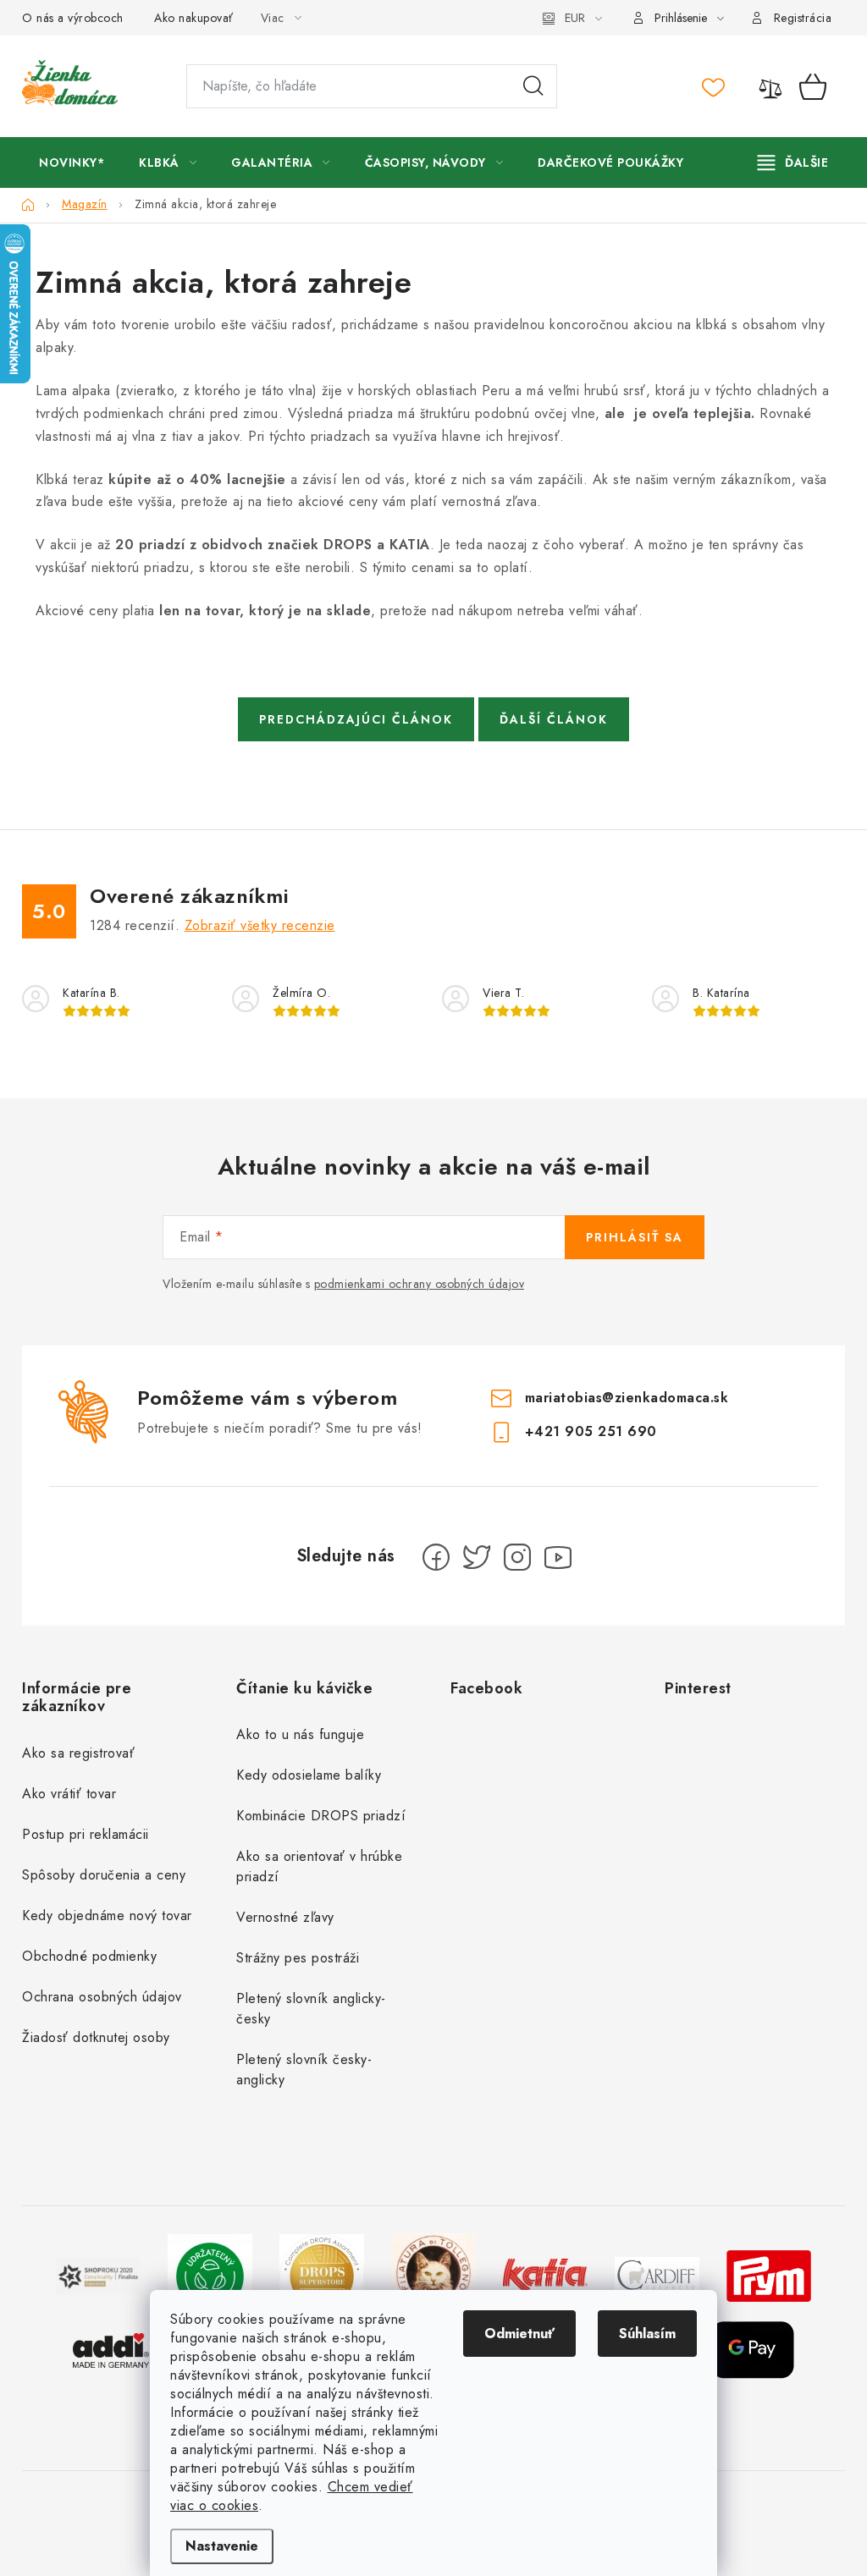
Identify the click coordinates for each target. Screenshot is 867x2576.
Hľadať (533, 86)
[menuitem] (72, 162)
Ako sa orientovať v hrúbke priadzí (319, 1866)
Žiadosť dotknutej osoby (96, 2037)
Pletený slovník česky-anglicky (304, 2070)
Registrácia (803, 18)
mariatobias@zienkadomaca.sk (627, 1397)
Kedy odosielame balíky (309, 1775)
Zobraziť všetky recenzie (260, 925)
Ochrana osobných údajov (102, 1997)
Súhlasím (647, 2334)
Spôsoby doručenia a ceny (104, 1875)
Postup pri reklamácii (86, 1834)
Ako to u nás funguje (300, 1734)
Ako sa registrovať (78, 1753)
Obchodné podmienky (89, 1956)
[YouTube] (558, 1557)
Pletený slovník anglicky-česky (311, 2009)
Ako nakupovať (194, 18)
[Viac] (793, 162)
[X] (477, 1557)
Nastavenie (222, 2546)
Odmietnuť (519, 2334)
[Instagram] (517, 1557)
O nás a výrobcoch (73, 18)
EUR (575, 18)
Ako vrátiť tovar (69, 1794)
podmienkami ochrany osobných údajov (420, 1284)
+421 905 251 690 (591, 1431)
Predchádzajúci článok (356, 719)
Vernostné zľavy (285, 1917)
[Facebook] (436, 1557)
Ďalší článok (554, 719)
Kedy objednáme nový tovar (107, 1915)
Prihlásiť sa (635, 1237)
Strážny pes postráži (298, 1958)
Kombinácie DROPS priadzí (321, 1816)
